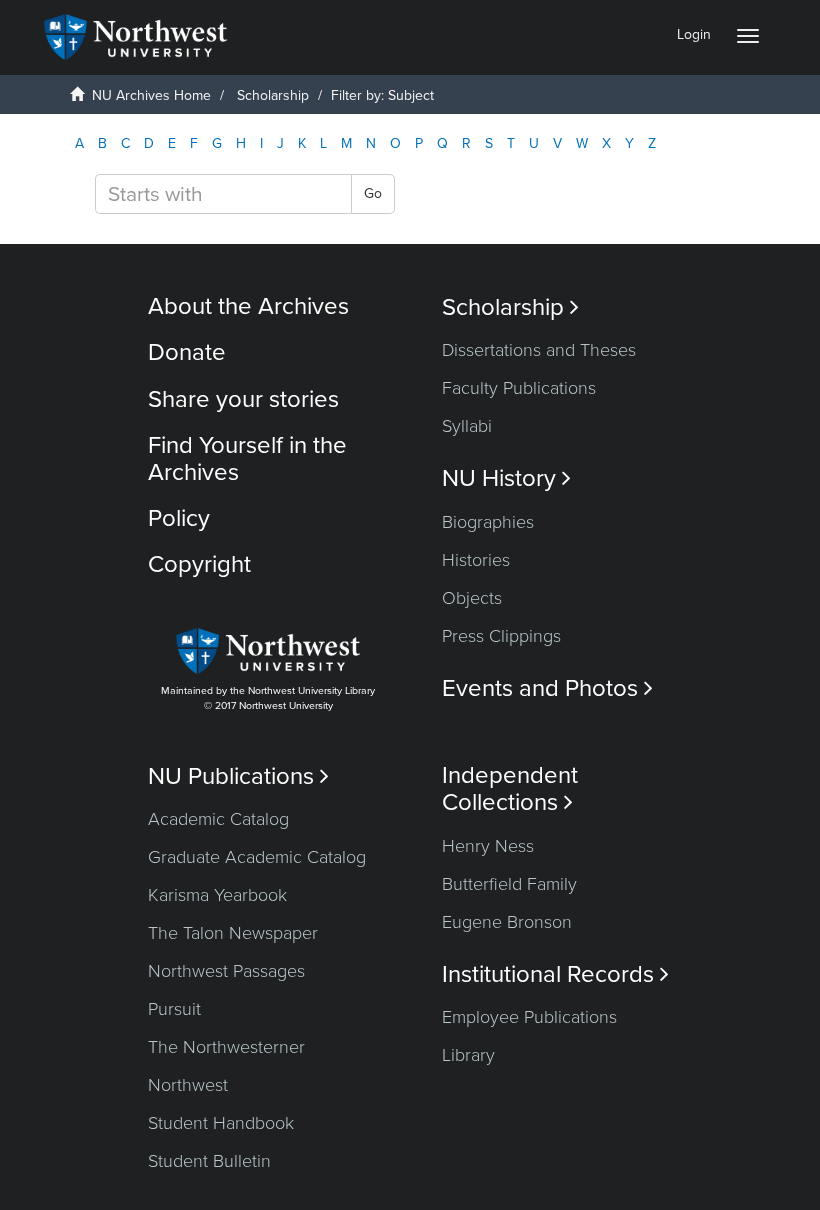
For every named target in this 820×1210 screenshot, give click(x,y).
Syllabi (467, 426)
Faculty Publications (519, 388)
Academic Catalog (218, 819)
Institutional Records (555, 974)
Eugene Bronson (507, 922)
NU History (506, 478)
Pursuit (174, 1009)
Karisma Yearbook (217, 895)
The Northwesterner (226, 1047)
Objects (472, 598)
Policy (179, 518)
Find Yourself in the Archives (247, 458)
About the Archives (248, 306)
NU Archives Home (151, 95)
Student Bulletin (209, 1161)
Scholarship (273, 95)
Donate (187, 352)
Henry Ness (488, 846)
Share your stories (243, 399)
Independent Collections (510, 789)
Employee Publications (529, 1017)
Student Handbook (221, 1123)
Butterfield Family (509, 884)
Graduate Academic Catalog (257, 857)
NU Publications (238, 776)
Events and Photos (547, 688)
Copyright (199, 564)
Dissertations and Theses (539, 350)
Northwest (188, 1085)
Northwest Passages (226, 971)
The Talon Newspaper (233, 933)
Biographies (488, 522)
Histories (476, 560)
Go (373, 193)
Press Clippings (501, 636)
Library (468, 1055)
